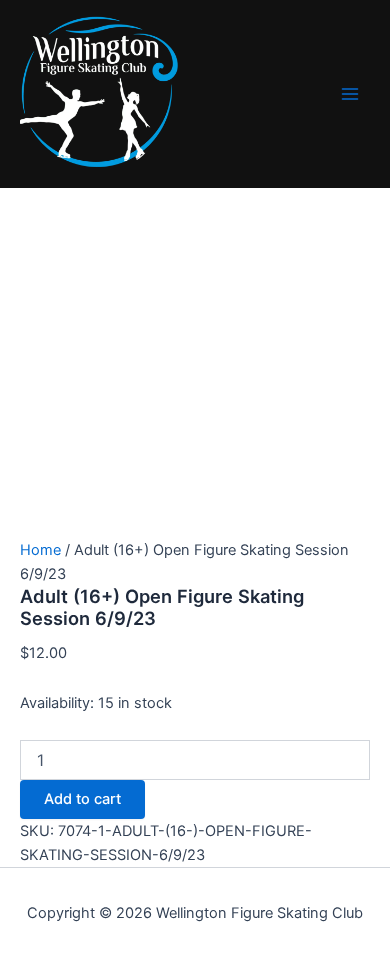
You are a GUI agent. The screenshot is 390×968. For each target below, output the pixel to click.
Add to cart (82, 799)
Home (40, 550)
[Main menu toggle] (350, 94)
